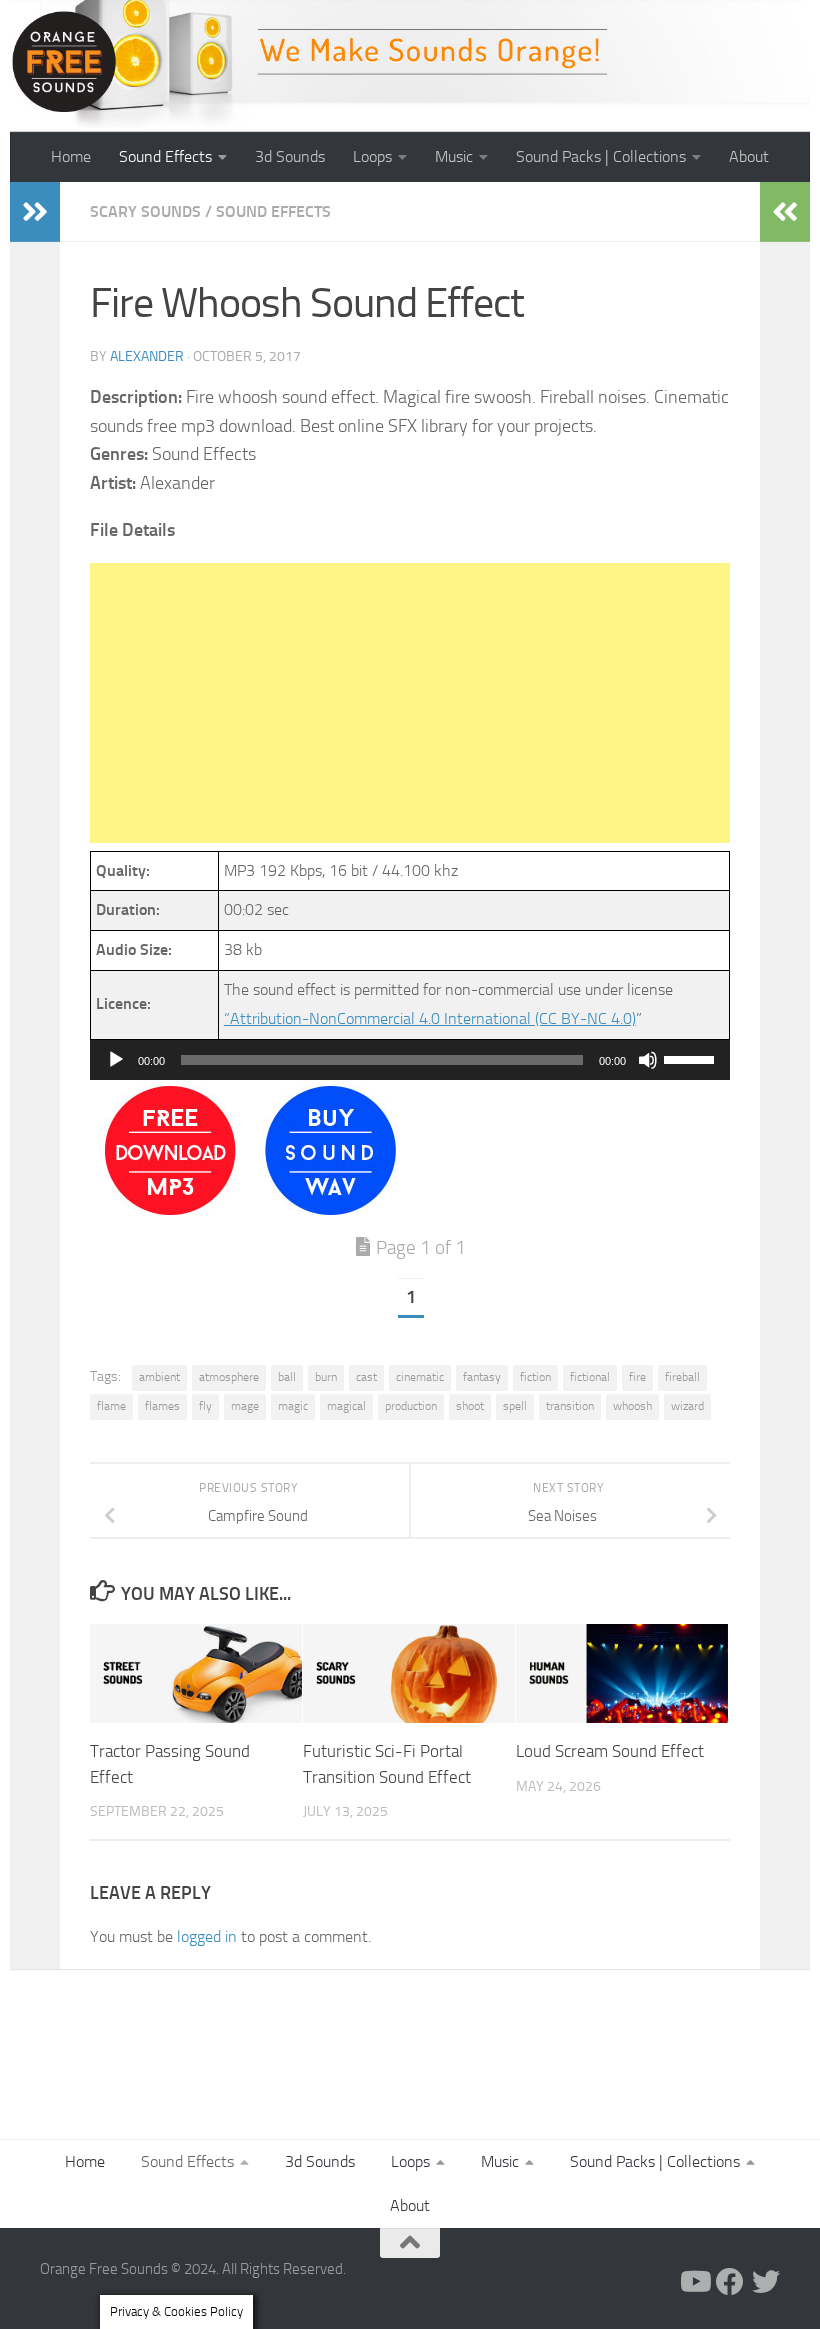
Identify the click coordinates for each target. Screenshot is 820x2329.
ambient (159, 1377)
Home (71, 156)
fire (637, 1377)
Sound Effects (165, 156)
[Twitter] (766, 2282)
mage (245, 1406)
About (749, 156)
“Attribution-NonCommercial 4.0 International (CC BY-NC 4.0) (430, 1018)
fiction (535, 1377)
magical (346, 1406)
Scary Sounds (145, 211)
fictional (590, 1377)
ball (287, 1377)
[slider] (692, 1058)
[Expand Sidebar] (35, 212)
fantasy (482, 1377)
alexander (147, 356)
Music (454, 156)
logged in (207, 1936)
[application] (410, 1060)
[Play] (116, 1060)
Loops (372, 156)
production (411, 1406)
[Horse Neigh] (330, 1209)
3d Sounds (290, 156)
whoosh (632, 1406)
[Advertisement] (410, 703)
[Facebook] (730, 2282)
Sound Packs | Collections (601, 156)
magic (293, 1406)
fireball (682, 1377)
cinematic (420, 1377)
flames (162, 1406)
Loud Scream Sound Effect (610, 1751)
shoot (470, 1406)
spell (515, 1406)
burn (326, 1377)
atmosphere (229, 1377)
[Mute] (648, 1060)
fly (205, 1406)
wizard (687, 1406)
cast (366, 1377)
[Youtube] (694, 2282)
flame (111, 1406)
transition (570, 1406)
